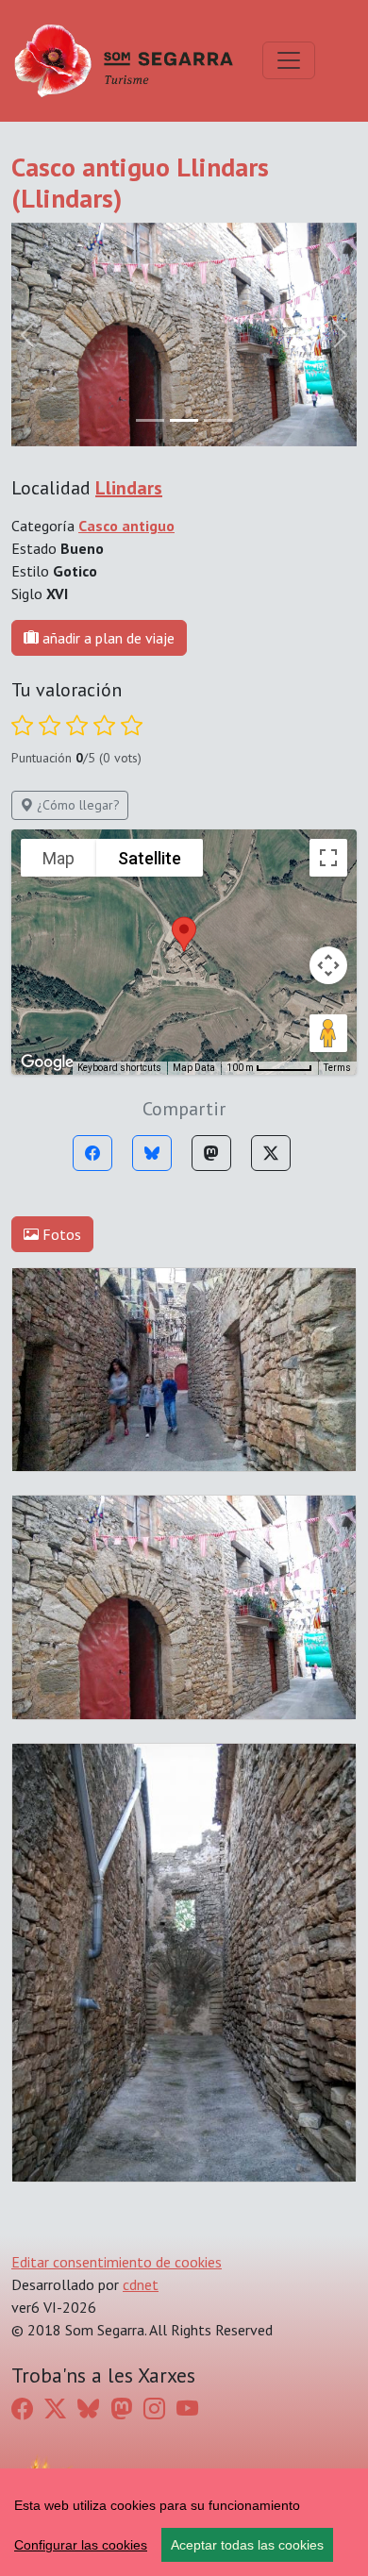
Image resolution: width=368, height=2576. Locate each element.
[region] (184, 2522)
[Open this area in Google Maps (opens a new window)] (47, 1062)
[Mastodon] (211, 1153)
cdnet (141, 2284)
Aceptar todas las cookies (247, 2545)
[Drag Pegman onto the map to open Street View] (328, 1033)
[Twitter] (271, 1153)
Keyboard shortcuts (119, 1068)
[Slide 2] (218, 420)
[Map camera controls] (328, 965)
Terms (337, 1068)
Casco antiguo (126, 526)
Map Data (194, 1068)
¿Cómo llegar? (76, 805)
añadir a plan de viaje (107, 638)
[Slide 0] (150, 420)
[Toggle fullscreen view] (328, 858)
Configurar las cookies (81, 2545)
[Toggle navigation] (289, 60)
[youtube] (187, 2408)
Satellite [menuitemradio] (150, 858)
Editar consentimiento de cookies (117, 2262)
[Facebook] (92, 1153)
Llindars (129, 488)
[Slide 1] (184, 420)
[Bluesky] (152, 1153)
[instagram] (154, 2408)
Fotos (60, 1234)
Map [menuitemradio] (59, 858)
